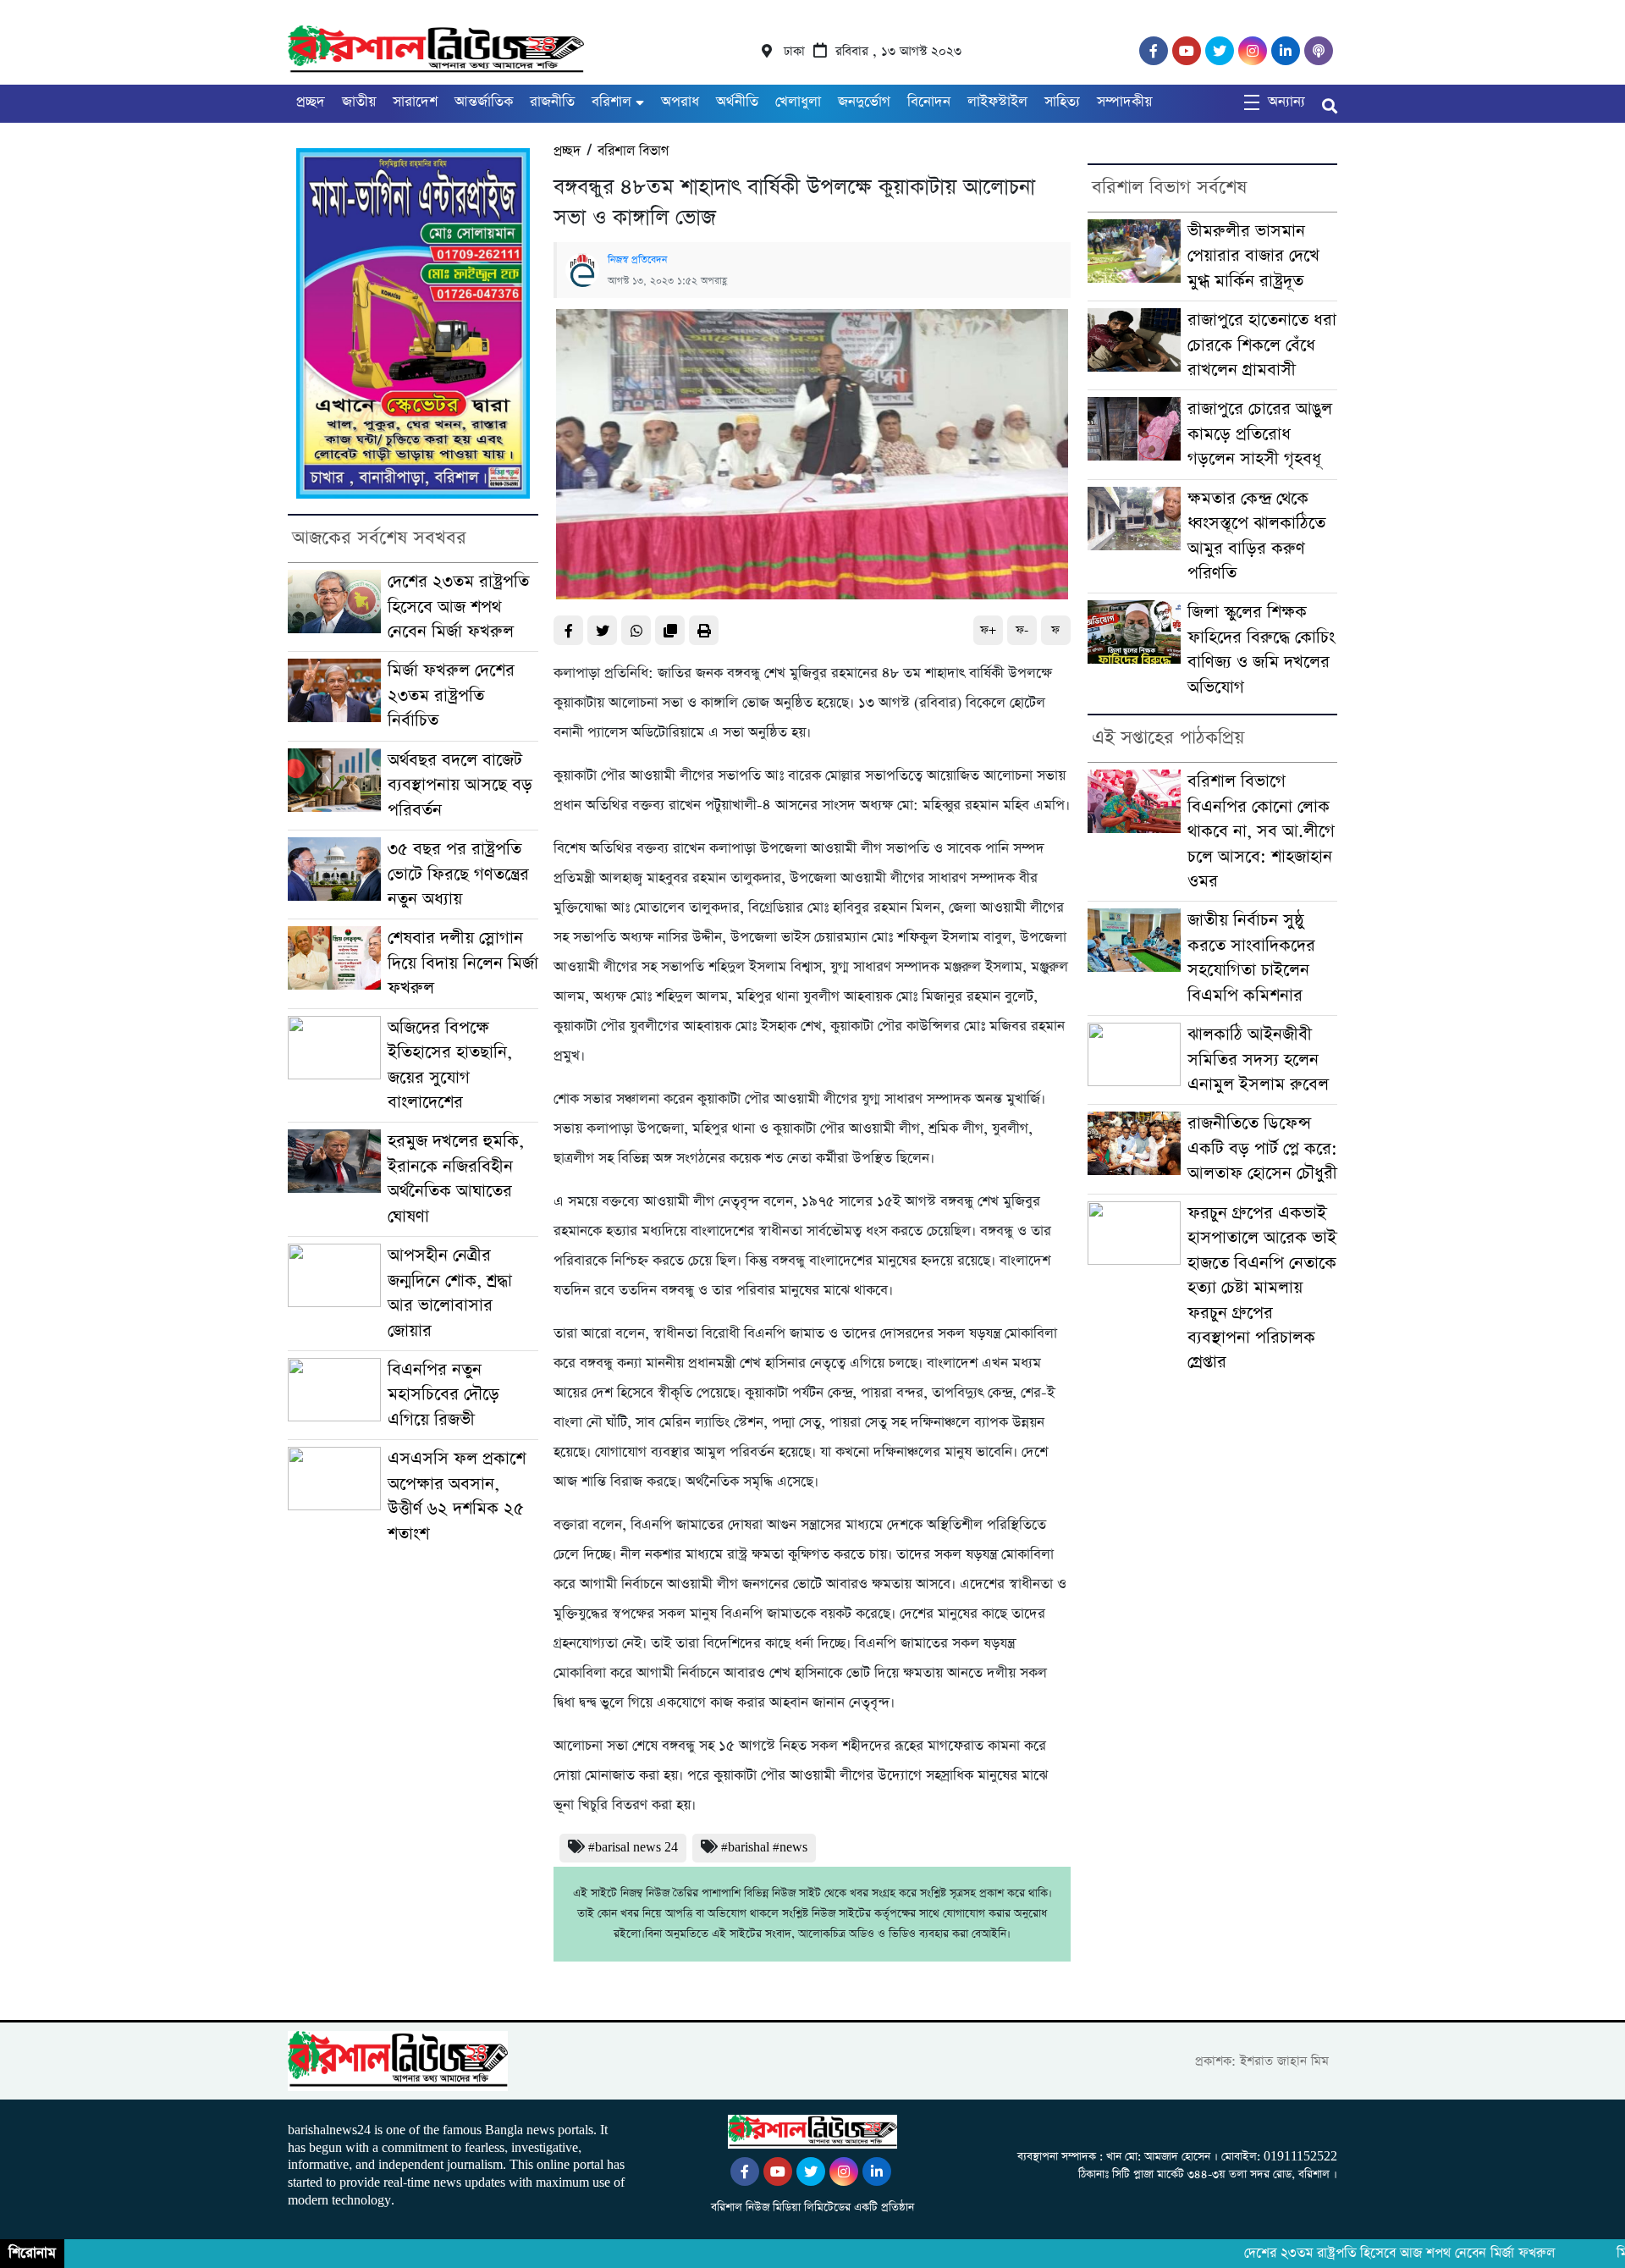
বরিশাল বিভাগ (633, 151)
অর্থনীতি (737, 102)
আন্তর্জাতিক (484, 102)
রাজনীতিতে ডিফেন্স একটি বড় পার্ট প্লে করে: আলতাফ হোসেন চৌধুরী (1262, 1149)
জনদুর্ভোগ (864, 102)
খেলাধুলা (798, 102)
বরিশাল (611, 102)
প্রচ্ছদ (311, 102)
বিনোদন (929, 102)
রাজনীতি (552, 102)
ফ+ (988, 630)
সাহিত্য (1062, 102)
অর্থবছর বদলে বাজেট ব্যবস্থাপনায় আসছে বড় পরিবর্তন (460, 786)
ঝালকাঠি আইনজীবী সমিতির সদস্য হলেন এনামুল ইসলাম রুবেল (1258, 1060)
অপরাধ (680, 102)
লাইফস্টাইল (997, 102)
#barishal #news (764, 1848)
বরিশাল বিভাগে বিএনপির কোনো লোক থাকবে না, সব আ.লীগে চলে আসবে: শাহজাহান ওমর (1261, 832)
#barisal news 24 (633, 1848)
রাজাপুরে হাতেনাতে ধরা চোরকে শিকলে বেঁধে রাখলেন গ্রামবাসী (1262, 345)
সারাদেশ (415, 102)
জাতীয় (359, 102)
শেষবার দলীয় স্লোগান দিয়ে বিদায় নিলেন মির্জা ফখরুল (463, 963)
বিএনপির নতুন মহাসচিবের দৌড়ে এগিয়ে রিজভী (443, 1395)
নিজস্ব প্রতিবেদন (637, 260)
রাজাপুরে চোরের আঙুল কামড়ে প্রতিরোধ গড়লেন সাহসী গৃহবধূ (1260, 434)
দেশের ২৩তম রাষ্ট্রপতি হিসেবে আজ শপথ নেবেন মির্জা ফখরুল (458, 607)
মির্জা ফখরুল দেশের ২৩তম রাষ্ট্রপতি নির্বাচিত (451, 696)
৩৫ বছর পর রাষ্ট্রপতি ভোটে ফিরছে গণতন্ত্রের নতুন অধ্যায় (458, 875)
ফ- (1022, 630)
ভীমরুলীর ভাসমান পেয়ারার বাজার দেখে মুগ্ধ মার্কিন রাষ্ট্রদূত (1253, 257)
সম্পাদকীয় (1124, 102)
